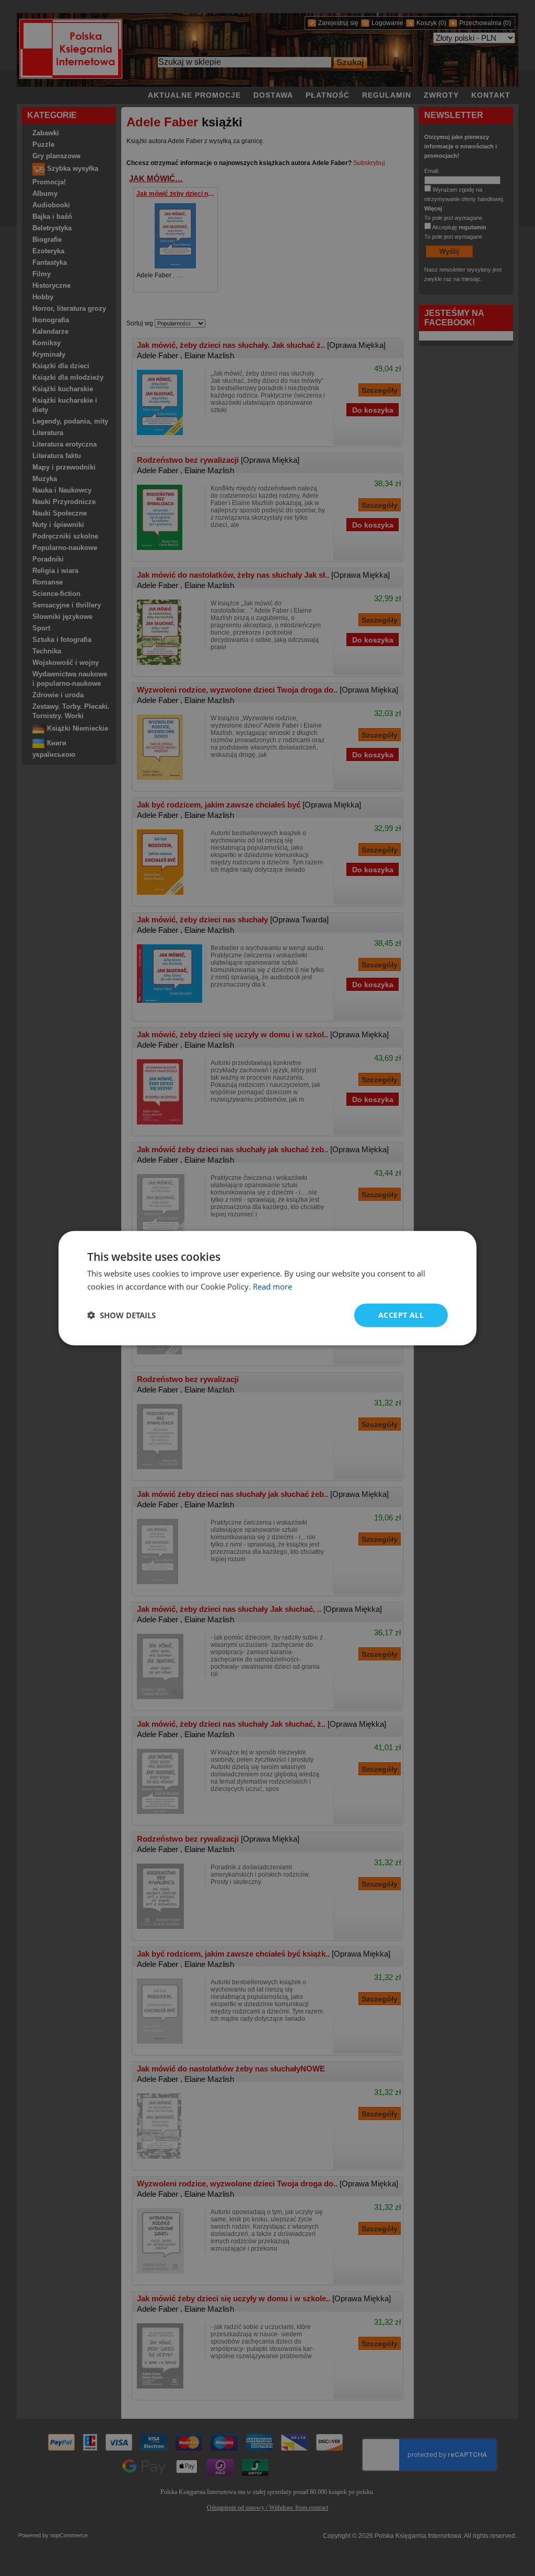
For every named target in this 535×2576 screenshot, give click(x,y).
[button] (121, 1315)
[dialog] (267, 1288)
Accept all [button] (401, 1315)
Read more (272, 1286)
